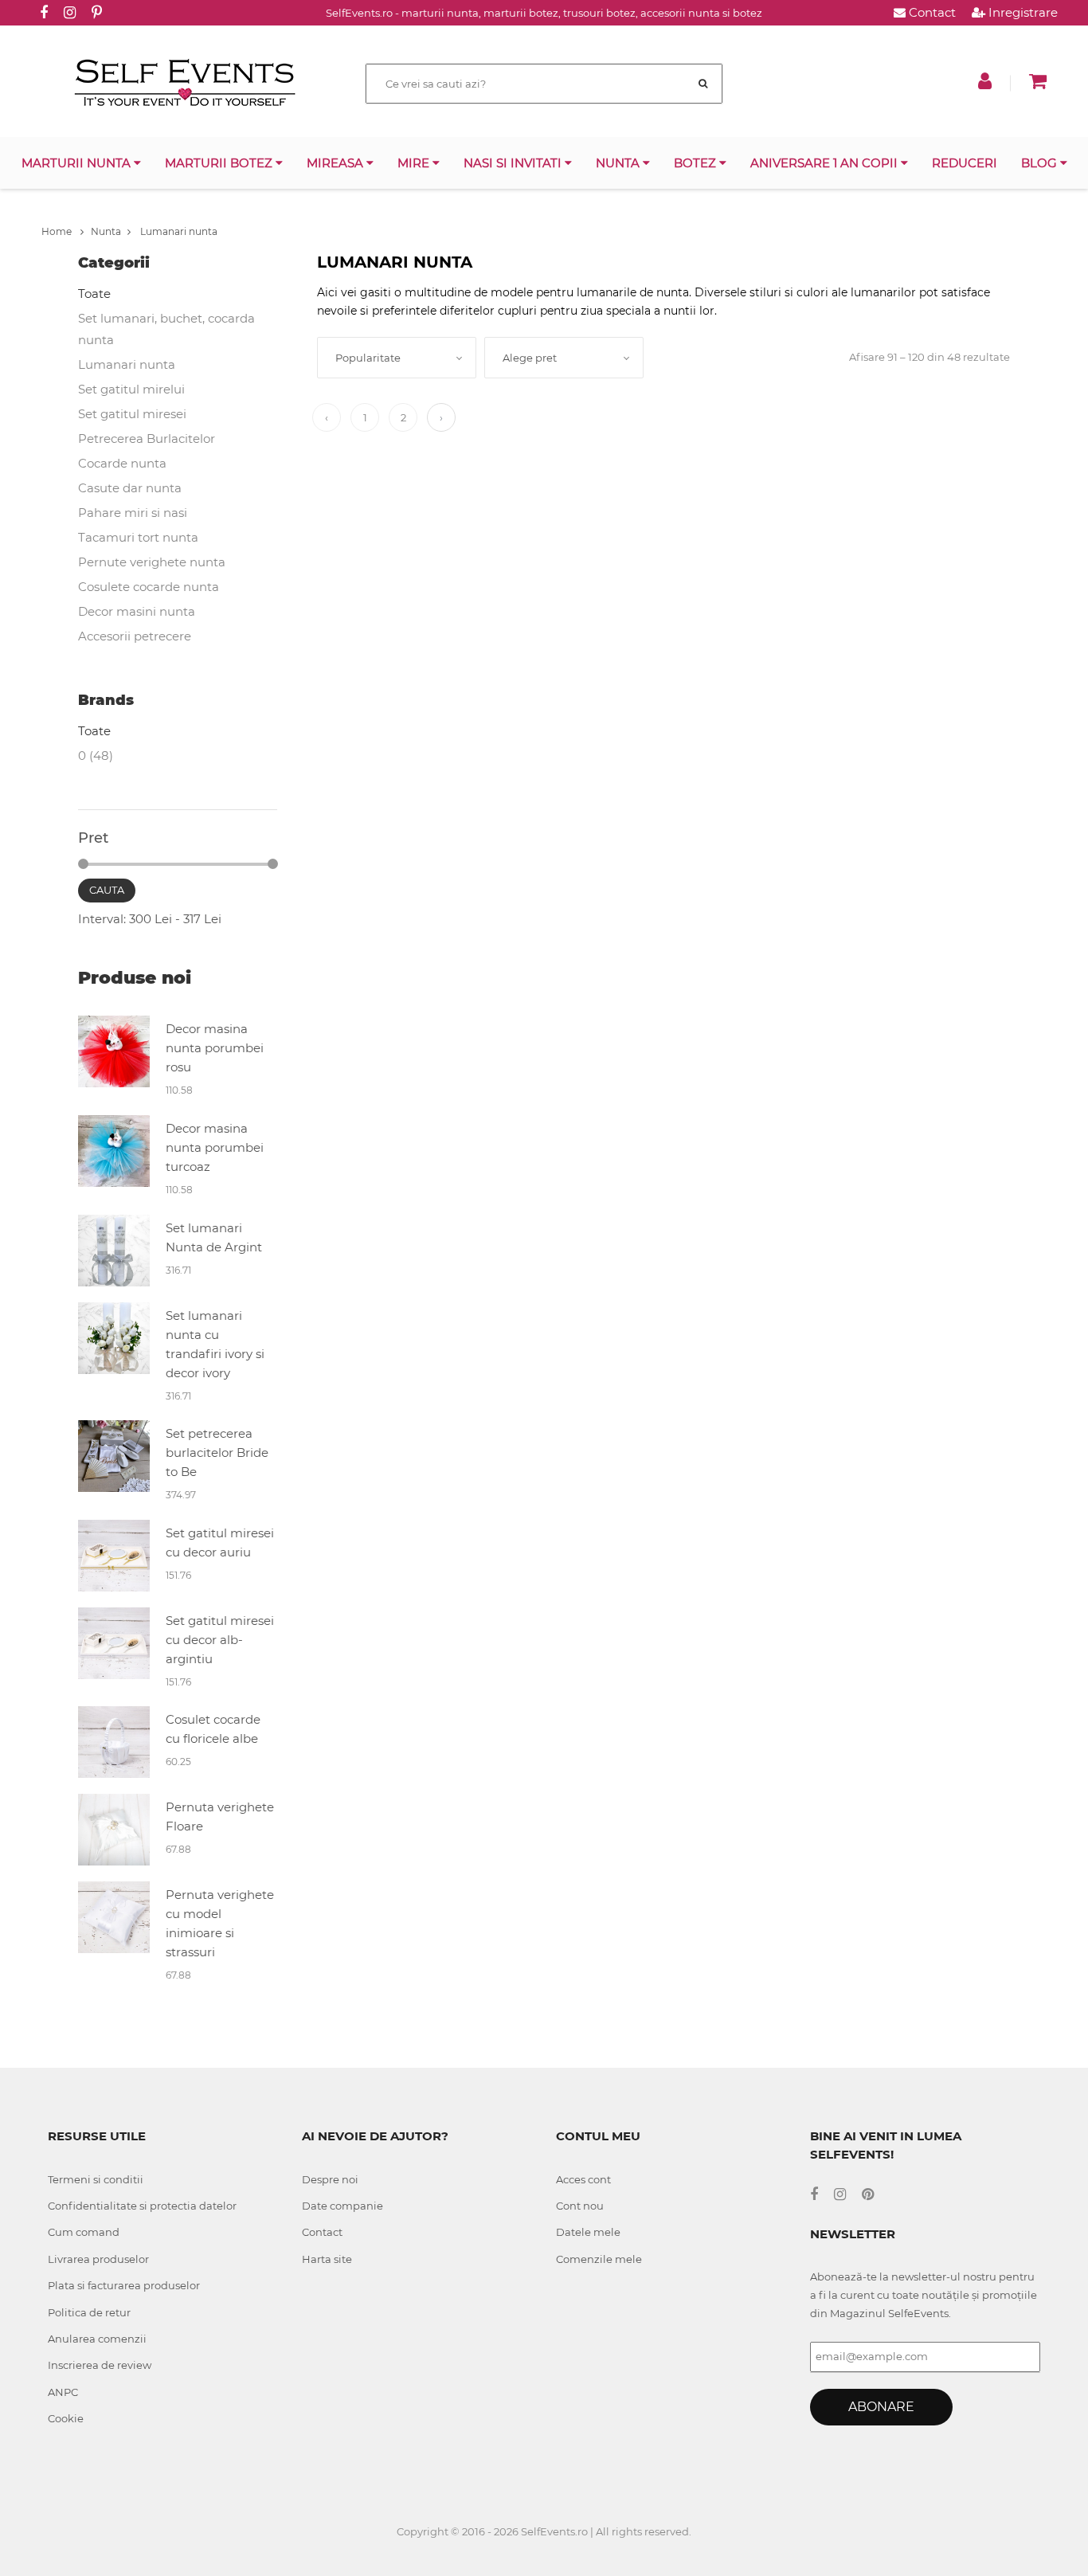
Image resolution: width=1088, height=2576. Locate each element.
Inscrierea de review (100, 2365)
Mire (415, 163)
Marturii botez (220, 163)
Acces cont (583, 2179)
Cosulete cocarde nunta (149, 587)
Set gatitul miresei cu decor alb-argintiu (220, 1640)
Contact (931, 12)
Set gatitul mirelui (131, 389)
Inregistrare (1021, 12)
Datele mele (588, 2232)
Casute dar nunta (130, 488)
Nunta (619, 163)
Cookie (66, 2418)
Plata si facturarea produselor (124, 2285)
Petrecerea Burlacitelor (147, 438)
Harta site (327, 2259)
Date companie (342, 2206)
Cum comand (84, 2232)
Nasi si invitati (514, 163)
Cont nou (580, 2206)
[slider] (83, 864)
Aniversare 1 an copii (826, 163)
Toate (94, 294)
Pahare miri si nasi (133, 513)
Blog (1041, 163)
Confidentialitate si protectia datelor (142, 2206)
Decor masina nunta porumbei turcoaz (215, 1147)
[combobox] (397, 358)
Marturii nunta (78, 163)
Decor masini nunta (137, 611)
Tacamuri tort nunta (138, 537)
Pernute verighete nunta (152, 562)
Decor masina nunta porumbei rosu (215, 1048)
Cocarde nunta (122, 463)
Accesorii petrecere (135, 636)
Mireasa (337, 163)
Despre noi (330, 2179)
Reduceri (965, 163)
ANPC (63, 2392)
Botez (697, 163)
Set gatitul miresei (132, 414)
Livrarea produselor (98, 2259)
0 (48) (96, 756)
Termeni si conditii (96, 2179)
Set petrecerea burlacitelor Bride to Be (217, 1452)
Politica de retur (89, 2312)
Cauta (107, 890)
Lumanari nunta (178, 231)
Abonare (881, 2407)
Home (58, 231)
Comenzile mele (599, 2259)
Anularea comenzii (97, 2339)
